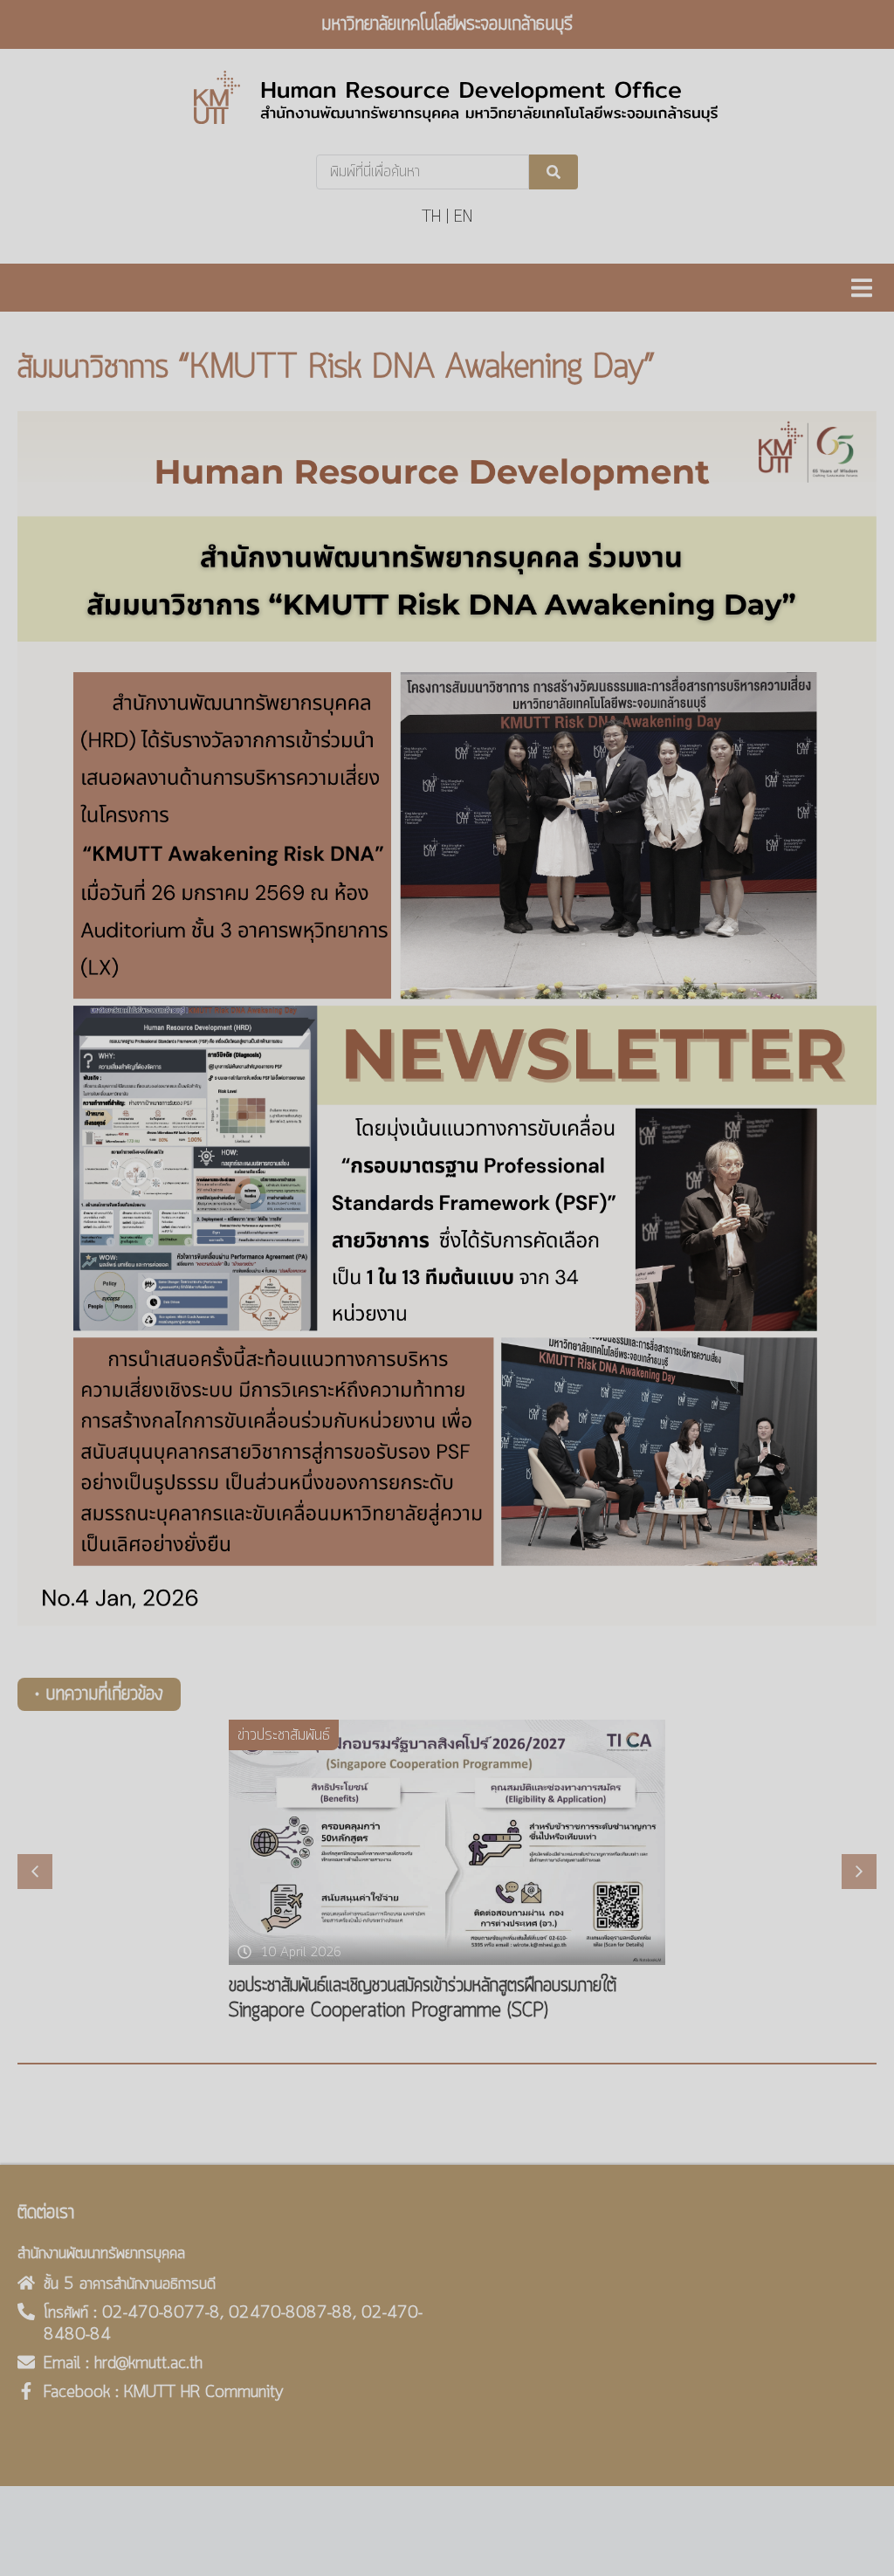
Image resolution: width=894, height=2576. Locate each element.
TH (431, 217)
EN (463, 217)
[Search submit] (554, 172)
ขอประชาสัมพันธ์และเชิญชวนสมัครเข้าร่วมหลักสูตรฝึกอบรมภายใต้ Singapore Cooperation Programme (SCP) (423, 1999)
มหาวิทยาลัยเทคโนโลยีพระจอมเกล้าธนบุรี (447, 24)
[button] (861, 288)
